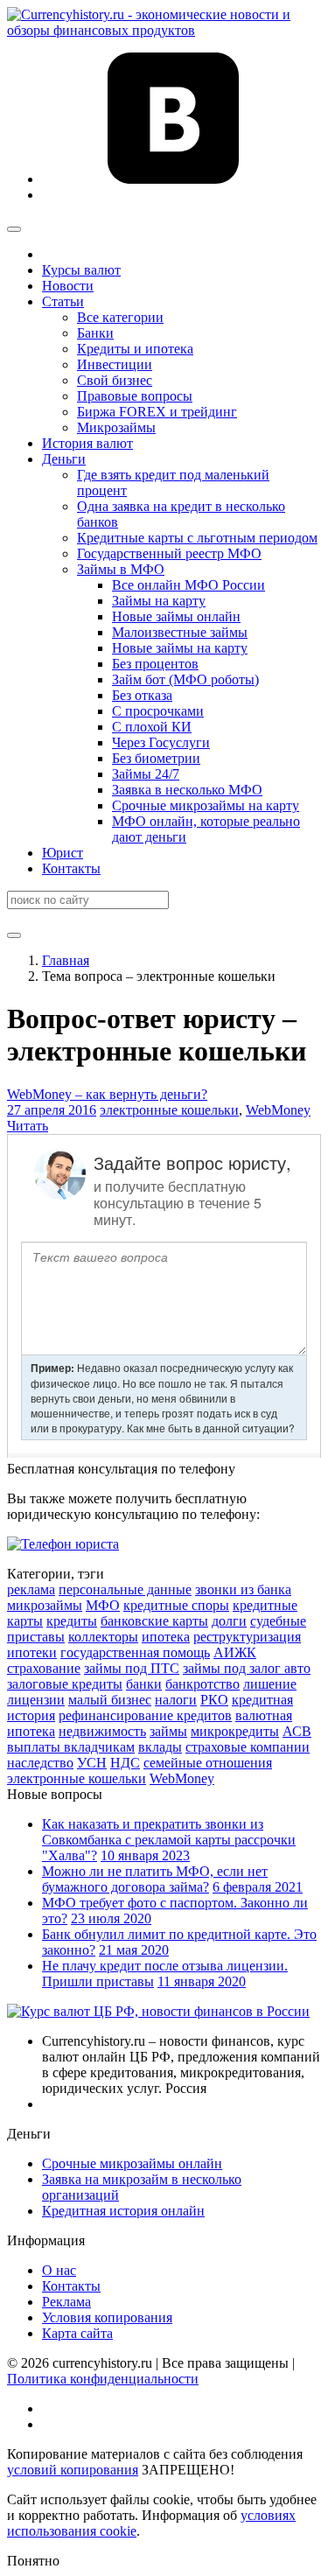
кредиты (72, 1621)
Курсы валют (81, 270)
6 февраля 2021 (258, 1887)
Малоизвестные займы (180, 632)
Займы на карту (159, 601)
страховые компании (248, 1747)
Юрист (63, 853)
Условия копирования (107, 2317)
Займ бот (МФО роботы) (185, 679)
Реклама (66, 2302)
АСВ (297, 1731)
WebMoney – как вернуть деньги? (107, 1094)
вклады (160, 1747)
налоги (176, 1700)
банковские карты (154, 1621)
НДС (125, 1763)
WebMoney (278, 1110)
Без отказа (142, 695)
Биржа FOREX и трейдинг (157, 412)
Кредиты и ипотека (135, 349)
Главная (66, 960)
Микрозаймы (116, 427)
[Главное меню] (14, 229)
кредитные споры (176, 1605)
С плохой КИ (152, 727)
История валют (87, 443)
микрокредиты (235, 1731)
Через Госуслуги (161, 742)
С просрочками (158, 711)
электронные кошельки (169, 1110)
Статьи (63, 301)
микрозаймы (45, 1605)
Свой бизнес (115, 380)
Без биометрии (156, 758)
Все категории (120, 317)
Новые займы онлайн (176, 616)
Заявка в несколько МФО (187, 790)
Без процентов (155, 664)
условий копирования (73, 2470)
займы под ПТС (132, 1668)
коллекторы (103, 1637)
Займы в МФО (121, 569)
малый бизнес (110, 1700)
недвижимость (102, 1731)
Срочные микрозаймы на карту (206, 805)
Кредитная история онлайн (123, 2211)
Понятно (33, 2561)
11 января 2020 (202, 1981)
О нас (59, 2270)
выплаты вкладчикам (71, 1747)
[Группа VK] (173, 179)
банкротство (202, 1684)
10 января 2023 (145, 1855)
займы (168, 1731)
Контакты (71, 868)
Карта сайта (77, 2333)
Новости (68, 286)
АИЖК (235, 1652)
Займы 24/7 (146, 774)
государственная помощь (135, 1652)
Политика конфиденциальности (103, 2379)
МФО (103, 1605)
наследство (40, 1763)
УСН (92, 1763)
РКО (214, 1700)
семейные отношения (208, 1763)
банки (144, 1684)
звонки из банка (243, 1589)
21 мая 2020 (134, 1950)
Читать (28, 1126)
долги (229, 1621)
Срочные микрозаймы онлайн (132, 2163)
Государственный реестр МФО (169, 553)
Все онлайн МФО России (188, 585)
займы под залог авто (247, 1668)
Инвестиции (115, 364)
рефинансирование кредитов (145, 1715)
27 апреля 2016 (52, 1110)
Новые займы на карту (180, 648)
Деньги (64, 459)
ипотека (166, 1637)
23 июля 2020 (111, 1918)
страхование (44, 1668)
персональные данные (125, 1589)
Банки (95, 333)
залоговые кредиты (65, 1684)
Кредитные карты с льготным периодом (197, 538)
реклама (31, 1589)
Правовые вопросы (135, 396)
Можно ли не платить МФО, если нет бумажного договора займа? (155, 1879)
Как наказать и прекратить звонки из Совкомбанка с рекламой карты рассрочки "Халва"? (169, 1840)
